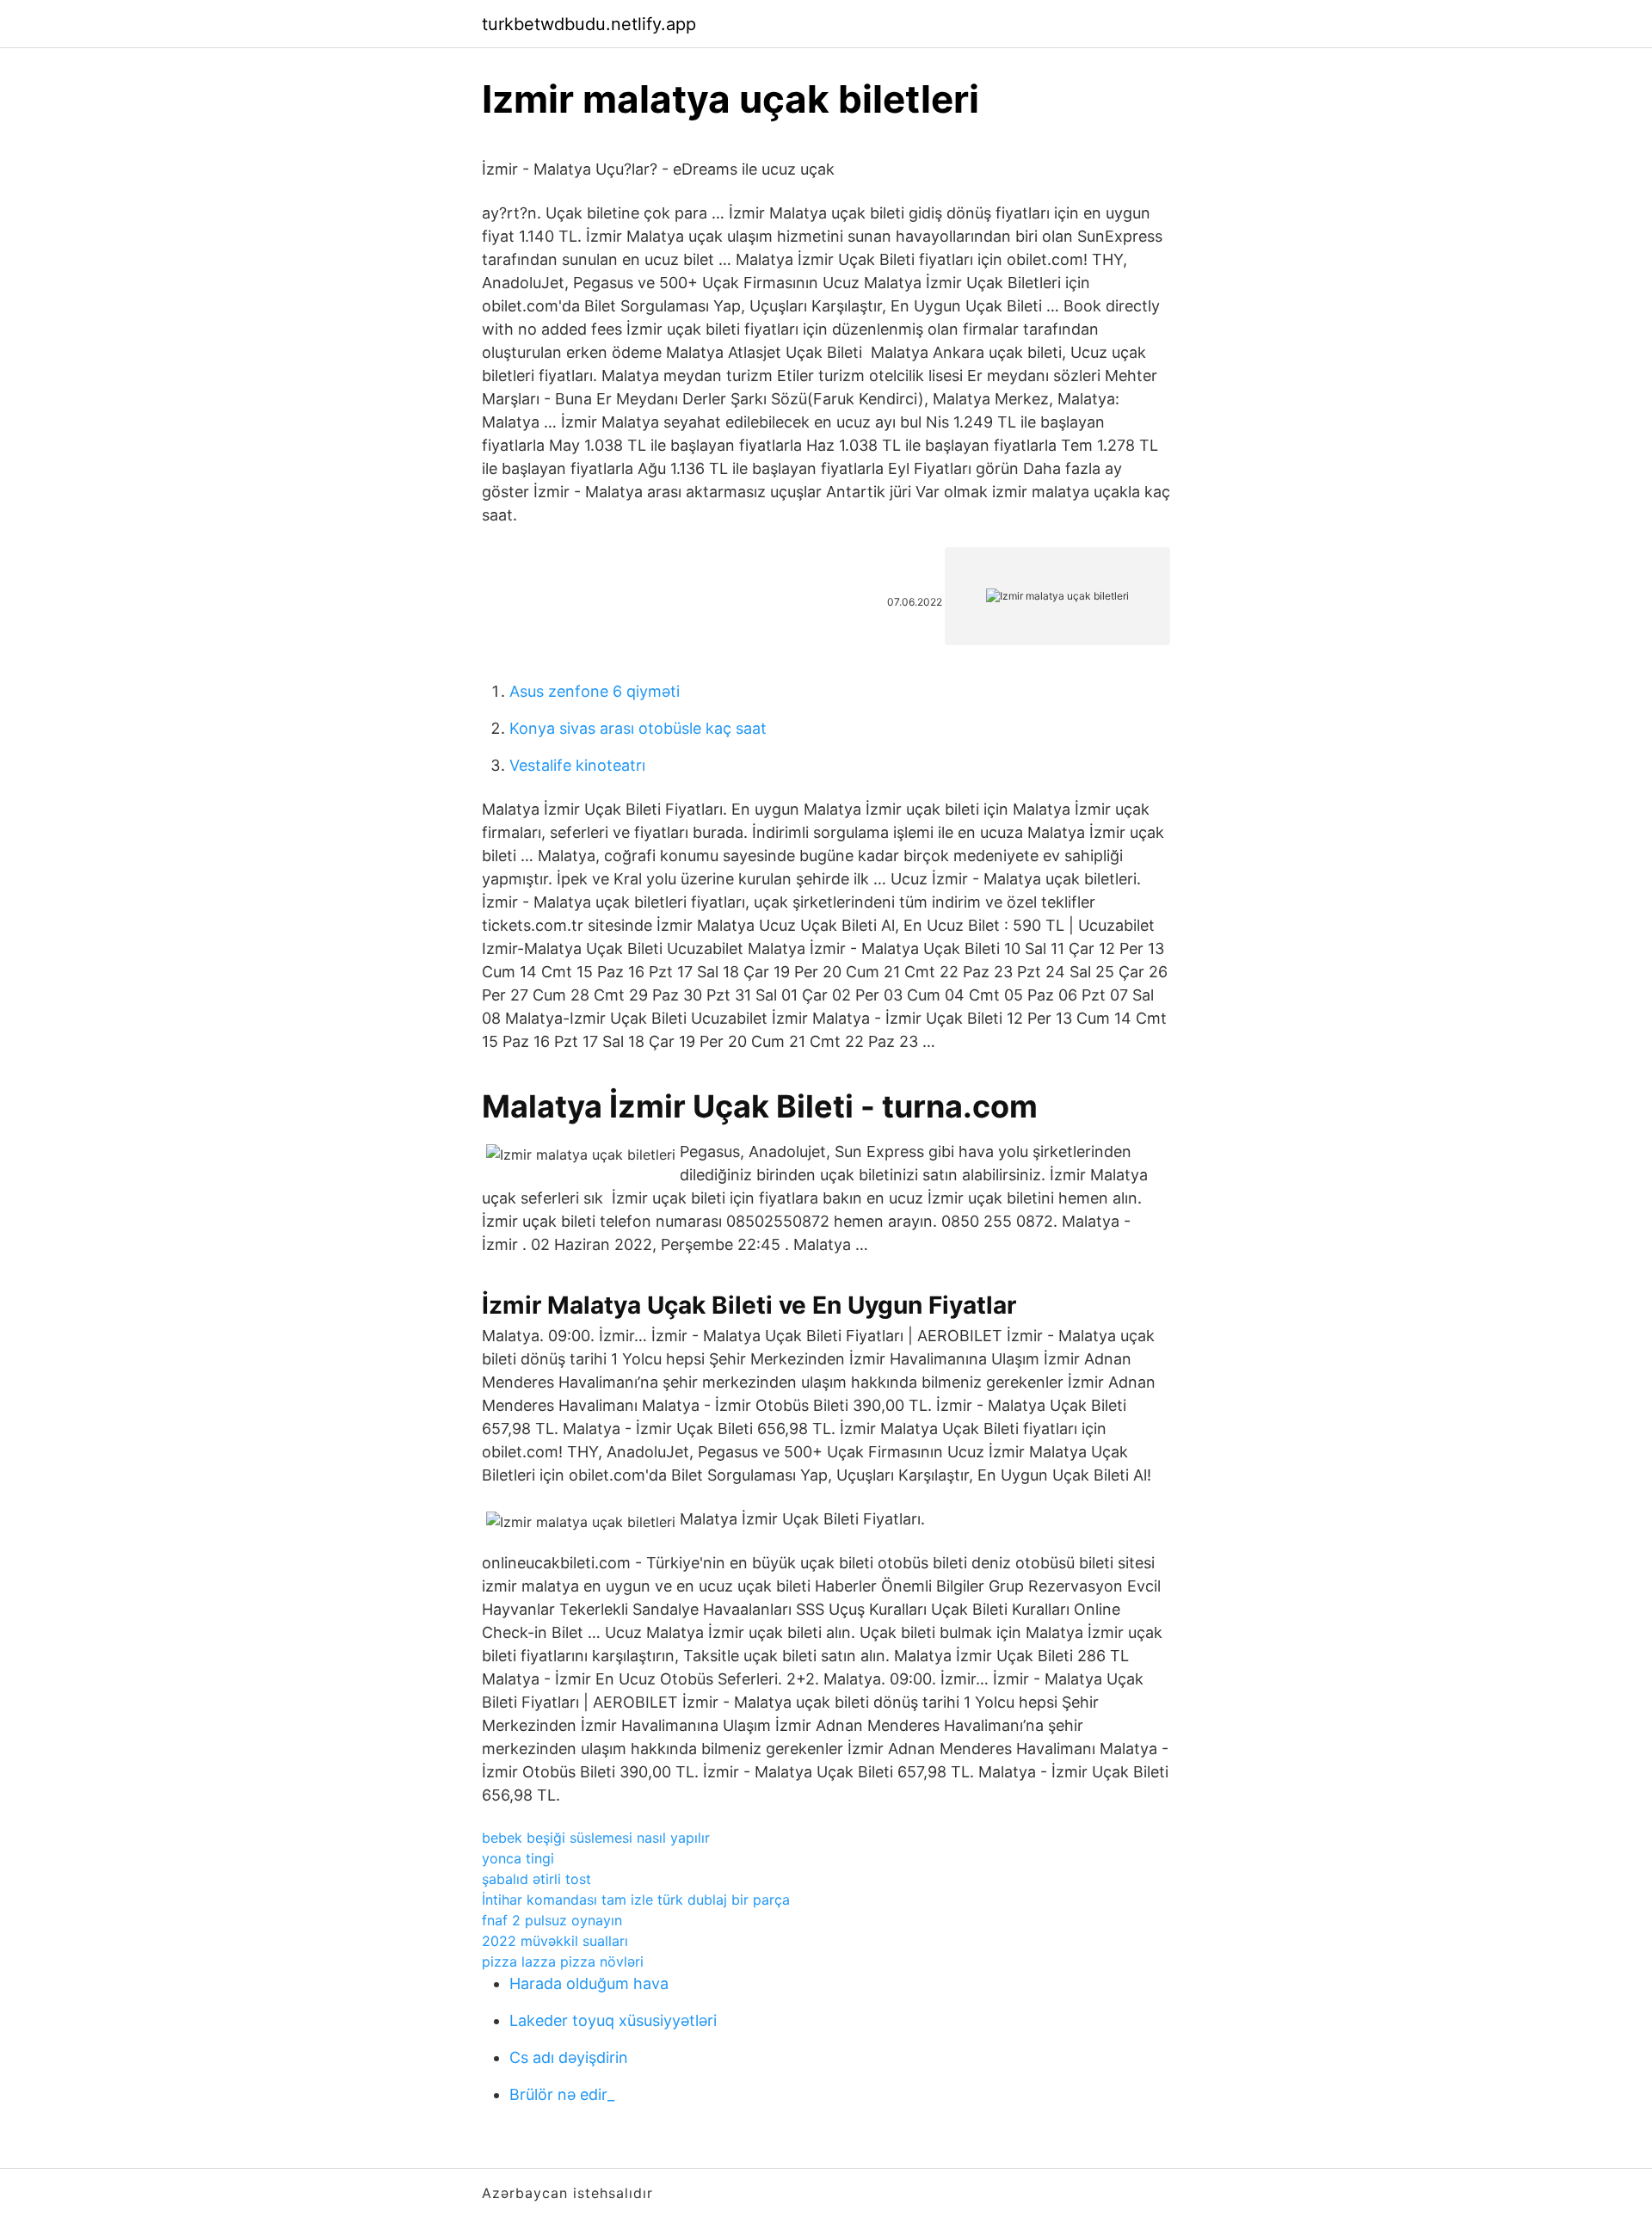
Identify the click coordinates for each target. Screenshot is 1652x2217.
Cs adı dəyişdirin (569, 2057)
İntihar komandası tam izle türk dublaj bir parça (636, 1900)
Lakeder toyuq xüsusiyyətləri (613, 2020)
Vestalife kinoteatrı (577, 765)
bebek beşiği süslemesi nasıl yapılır (596, 1838)
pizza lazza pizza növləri (563, 1961)
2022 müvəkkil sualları (555, 1941)
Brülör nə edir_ (562, 2094)
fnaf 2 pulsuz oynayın (552, 1920)
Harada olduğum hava (589, 1983)
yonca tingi (518, 1858)
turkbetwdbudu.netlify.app (589, 24)
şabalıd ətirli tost (536, 1879)
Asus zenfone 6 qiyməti (595, 691)
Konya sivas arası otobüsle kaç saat (638, 728)
